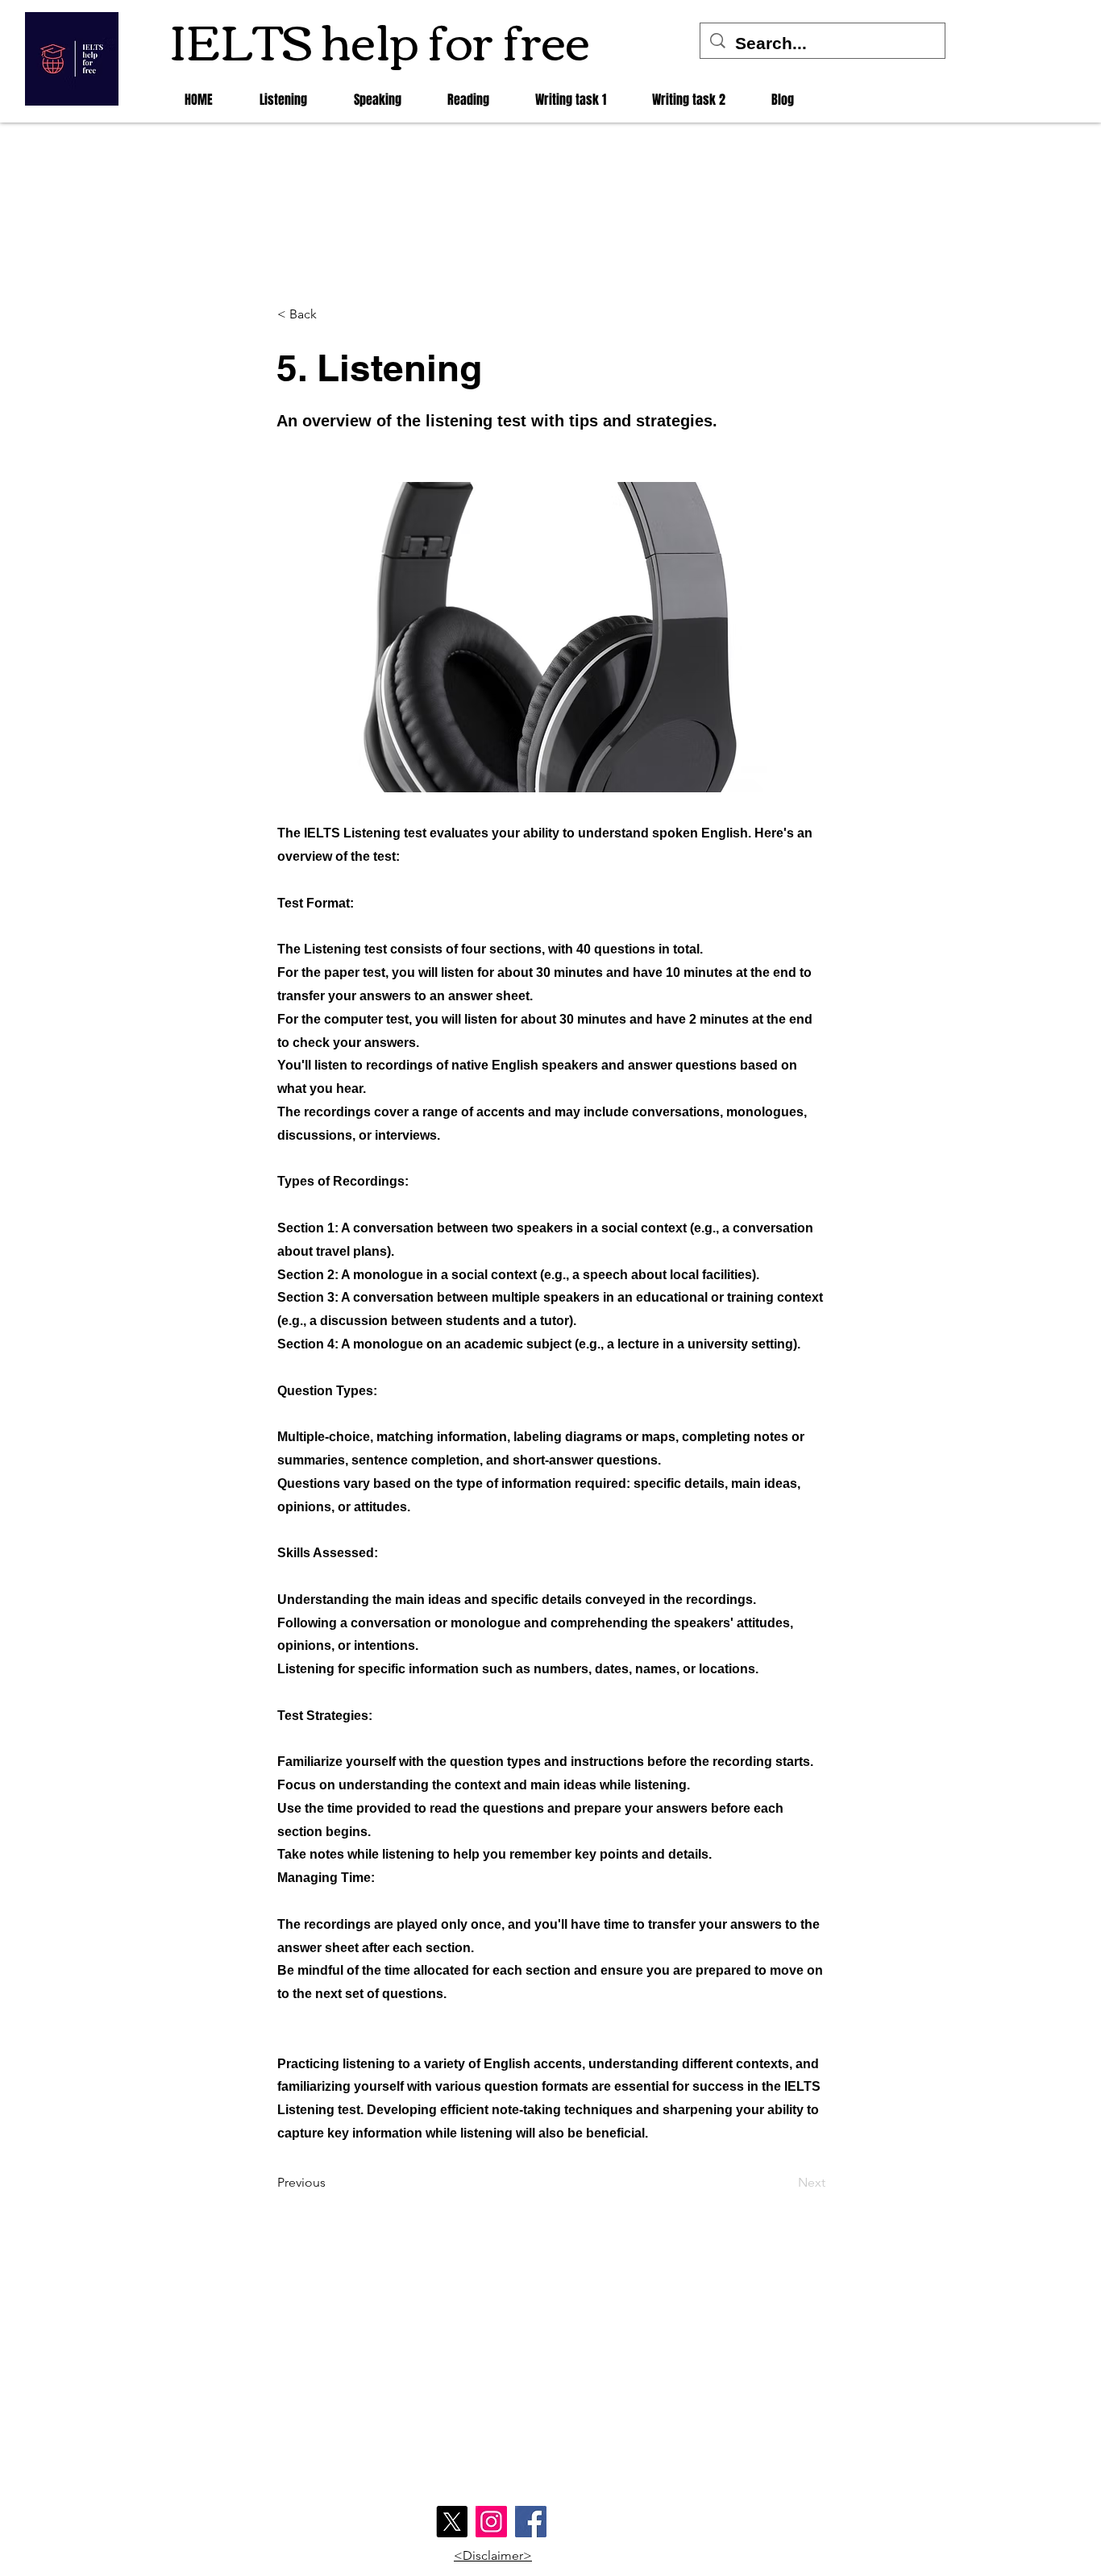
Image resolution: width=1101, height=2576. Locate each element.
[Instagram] (491, 2522)
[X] (452, 2522)
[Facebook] (531, 2522)
